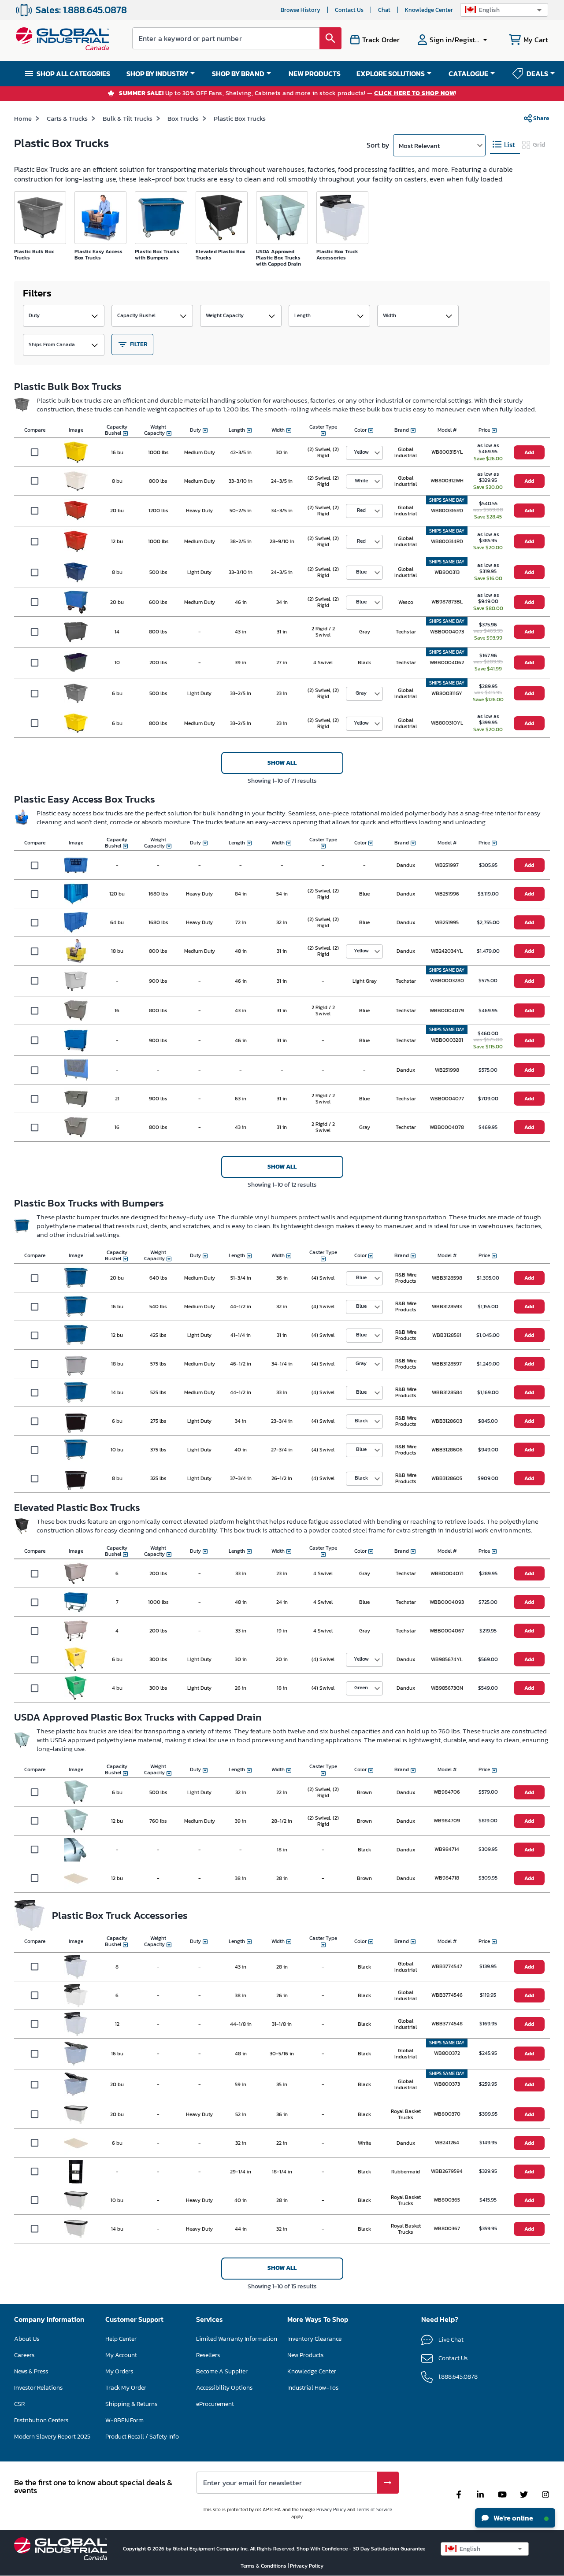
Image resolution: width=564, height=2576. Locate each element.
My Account (121, 2355)
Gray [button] (361, 693)
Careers (24, 2355)
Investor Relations (38, 2388)
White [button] (361, 481)
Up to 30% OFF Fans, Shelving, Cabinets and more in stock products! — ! (288, 94)
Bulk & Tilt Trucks (128, 118)
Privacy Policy (331, 2509)
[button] (504, 10)
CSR (19, 2404)
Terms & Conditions (264, 2566)
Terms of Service (374, 2509)
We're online (513, 2518)
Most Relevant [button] (419, 146)
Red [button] (361, 510)
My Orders (119, 2371)
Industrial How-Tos (313, 2388)
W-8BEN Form (124, 2420)
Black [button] (361, 1421)
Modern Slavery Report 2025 (52, 2437)
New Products (305, 2355)
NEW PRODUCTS (315, 74)
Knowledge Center (429, 10)
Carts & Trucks (67, 118)
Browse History (301, 10)
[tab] (505, 145)
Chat (384, 10)
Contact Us (349, 10)
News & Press (31, 2371)
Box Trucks (183, 118)
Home (23, 118)
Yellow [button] (361, 452)
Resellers (208, 2355)
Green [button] (361, 1688)
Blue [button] (361, 572)
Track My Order (126, 2388)
